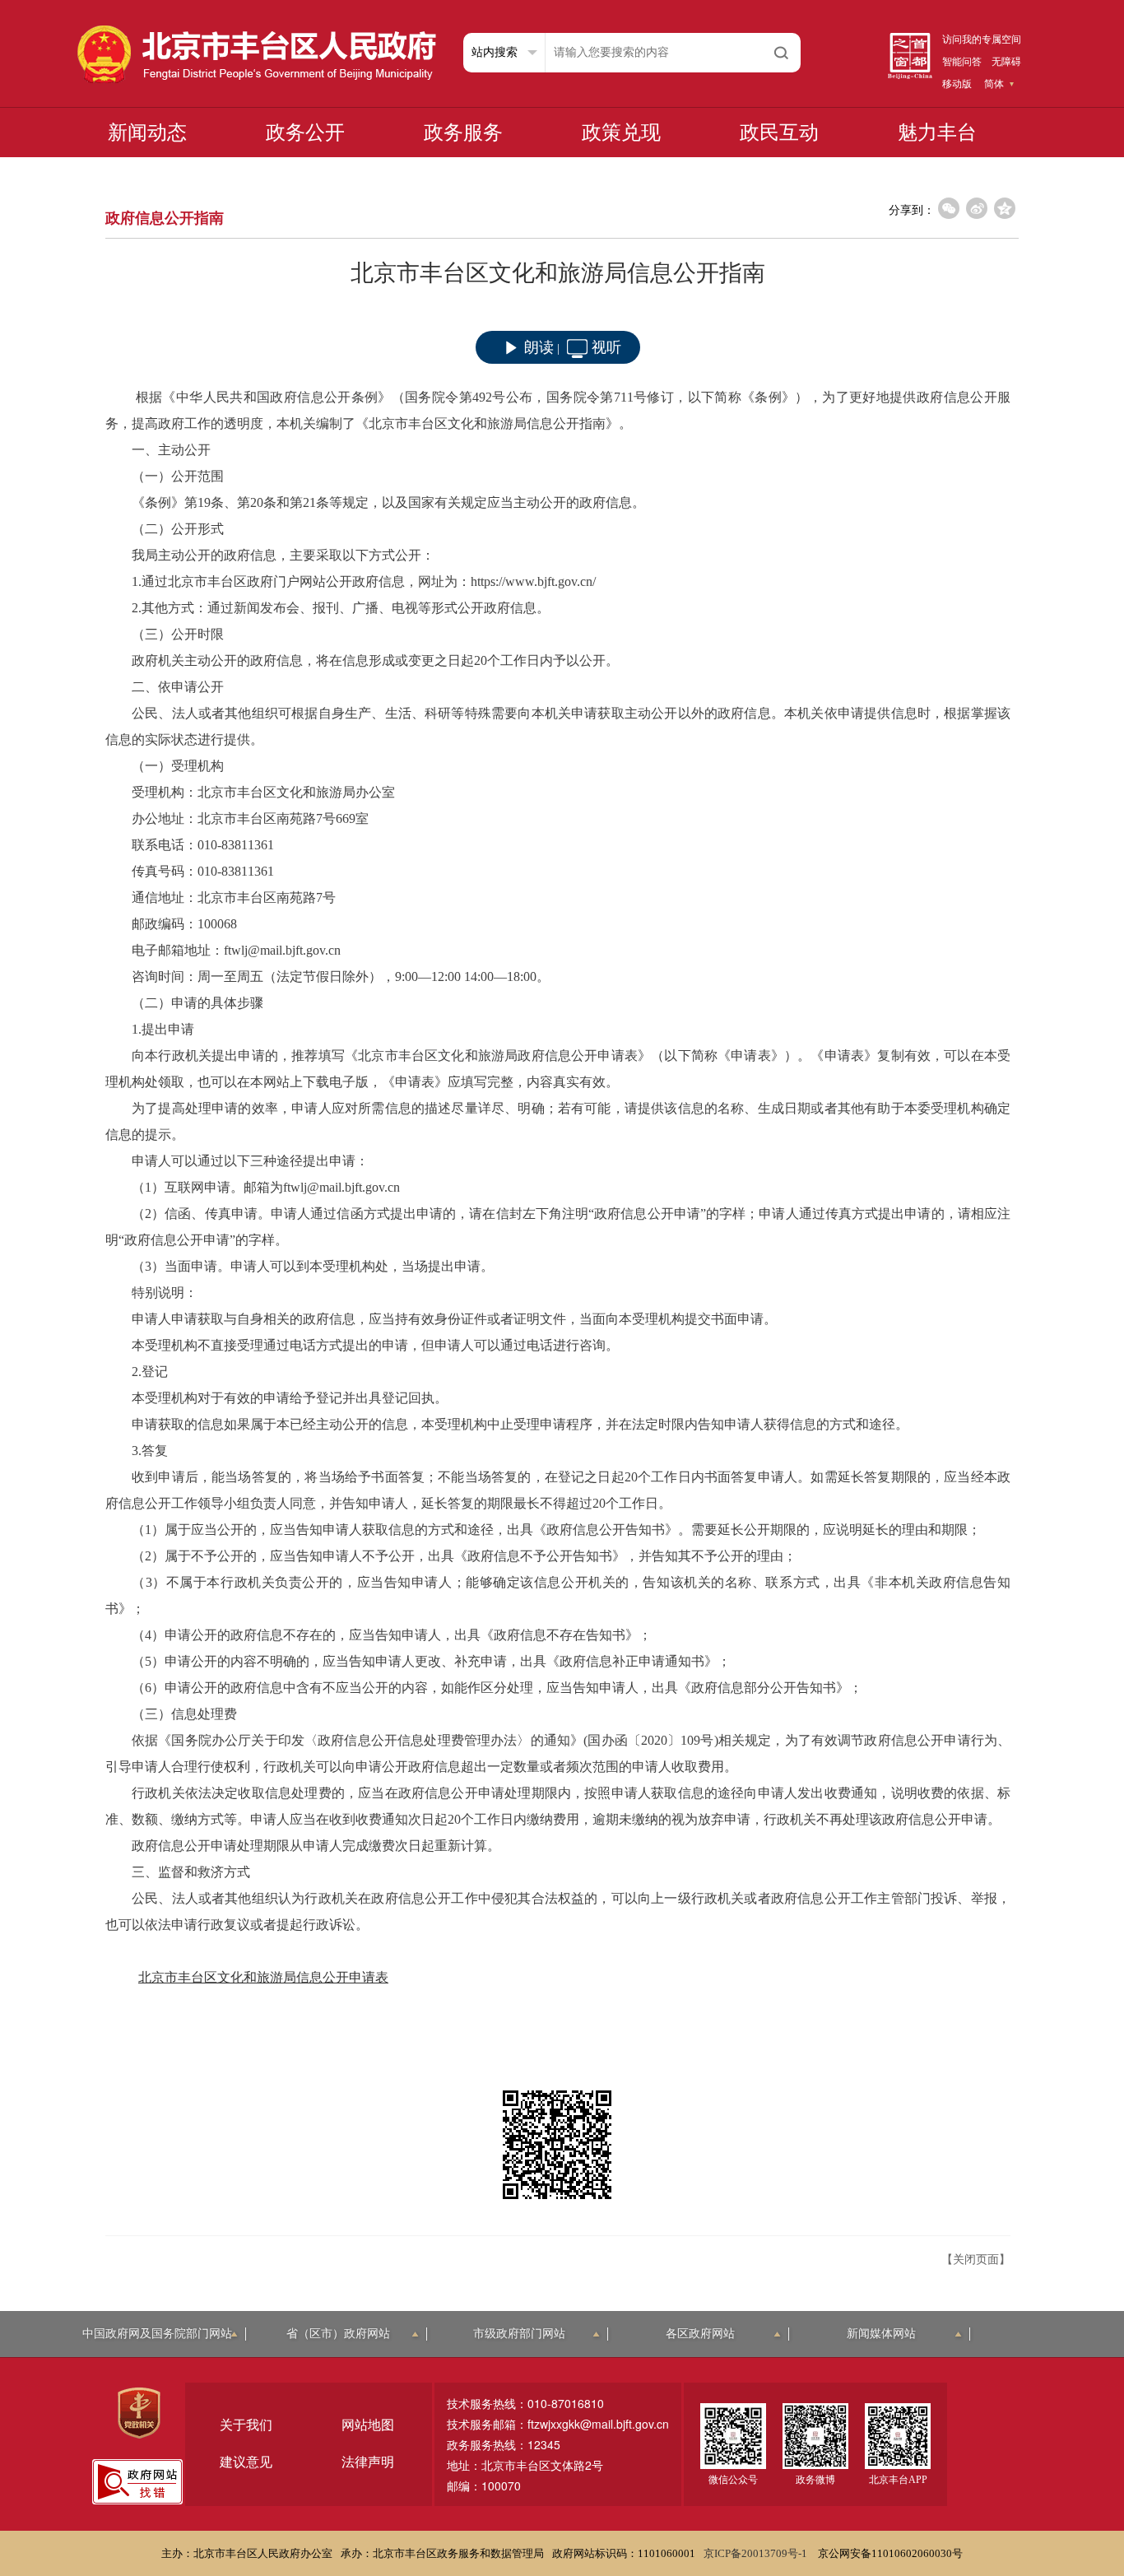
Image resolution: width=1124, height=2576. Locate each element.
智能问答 (962, 62)
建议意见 (246, 2462)
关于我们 (246, 2425)
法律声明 (368, 2462)
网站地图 (368, 2425)
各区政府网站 (700, 2334)
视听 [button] (606, 347)
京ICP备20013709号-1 (757, 2553)
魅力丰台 (937, 133)
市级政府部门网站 (519, 2334)
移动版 (957, 84)
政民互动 (779, 133)
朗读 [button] (539, 347)
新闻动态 (147, 133)
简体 (994, 84)
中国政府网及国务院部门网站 (157, 2334)
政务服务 (463, 133)
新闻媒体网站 (881, 2334)
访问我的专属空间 (982, 40)
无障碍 (1006, 62)
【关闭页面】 (976, 2260)
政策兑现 (621, 133)
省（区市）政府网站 (338, 2334)
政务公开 (305, 133)
